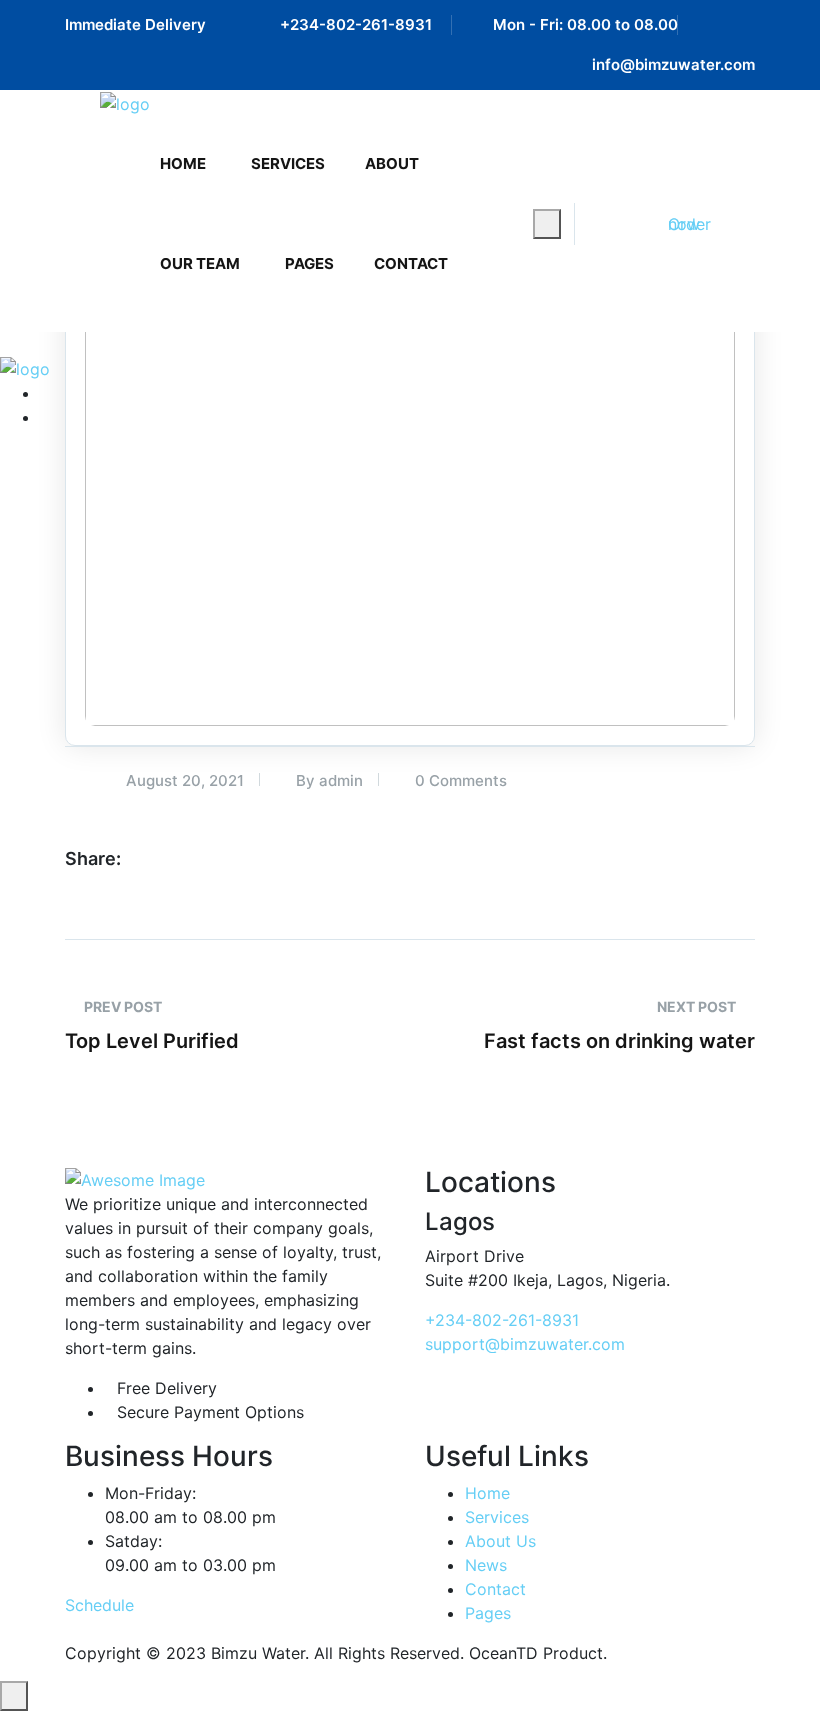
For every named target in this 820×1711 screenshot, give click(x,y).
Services (288, 163)
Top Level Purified (152, 1041)
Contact (411, 263)
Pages (309, 263)
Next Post (698, 1006)
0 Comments (459, 780)
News (486, 1565)
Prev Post (121, 1006)
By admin (327, 780)
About (392, 163)
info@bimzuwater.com (673, 64)
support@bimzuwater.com (525, 1344)
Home (183, 163)
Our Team (200, 263)
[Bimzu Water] (125, 103)
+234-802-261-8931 (356, 24)
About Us (500, 1541)
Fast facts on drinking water (619, 1041)
